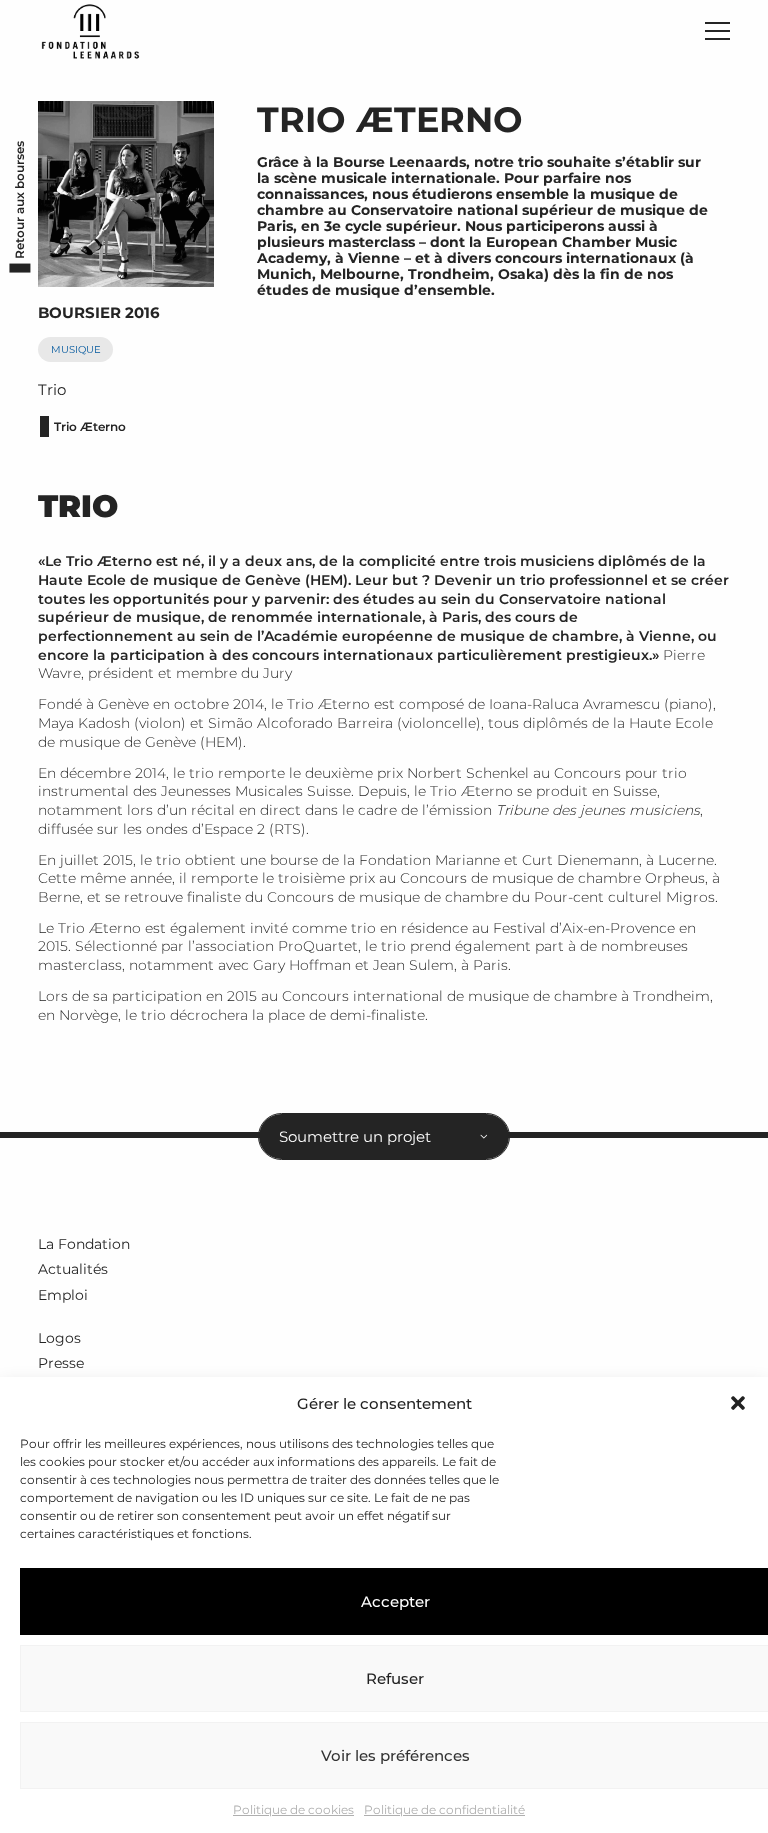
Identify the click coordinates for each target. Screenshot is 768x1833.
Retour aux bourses (19, 199)
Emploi (63, 1295)
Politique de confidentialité (444, 1809)
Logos (59, 1338)
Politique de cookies (293, 1809)
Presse (61, 1363)
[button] (738, 1403)
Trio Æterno (90, 426)
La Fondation (84, 1244)
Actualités (73, 1269)
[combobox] (384, 1136)
